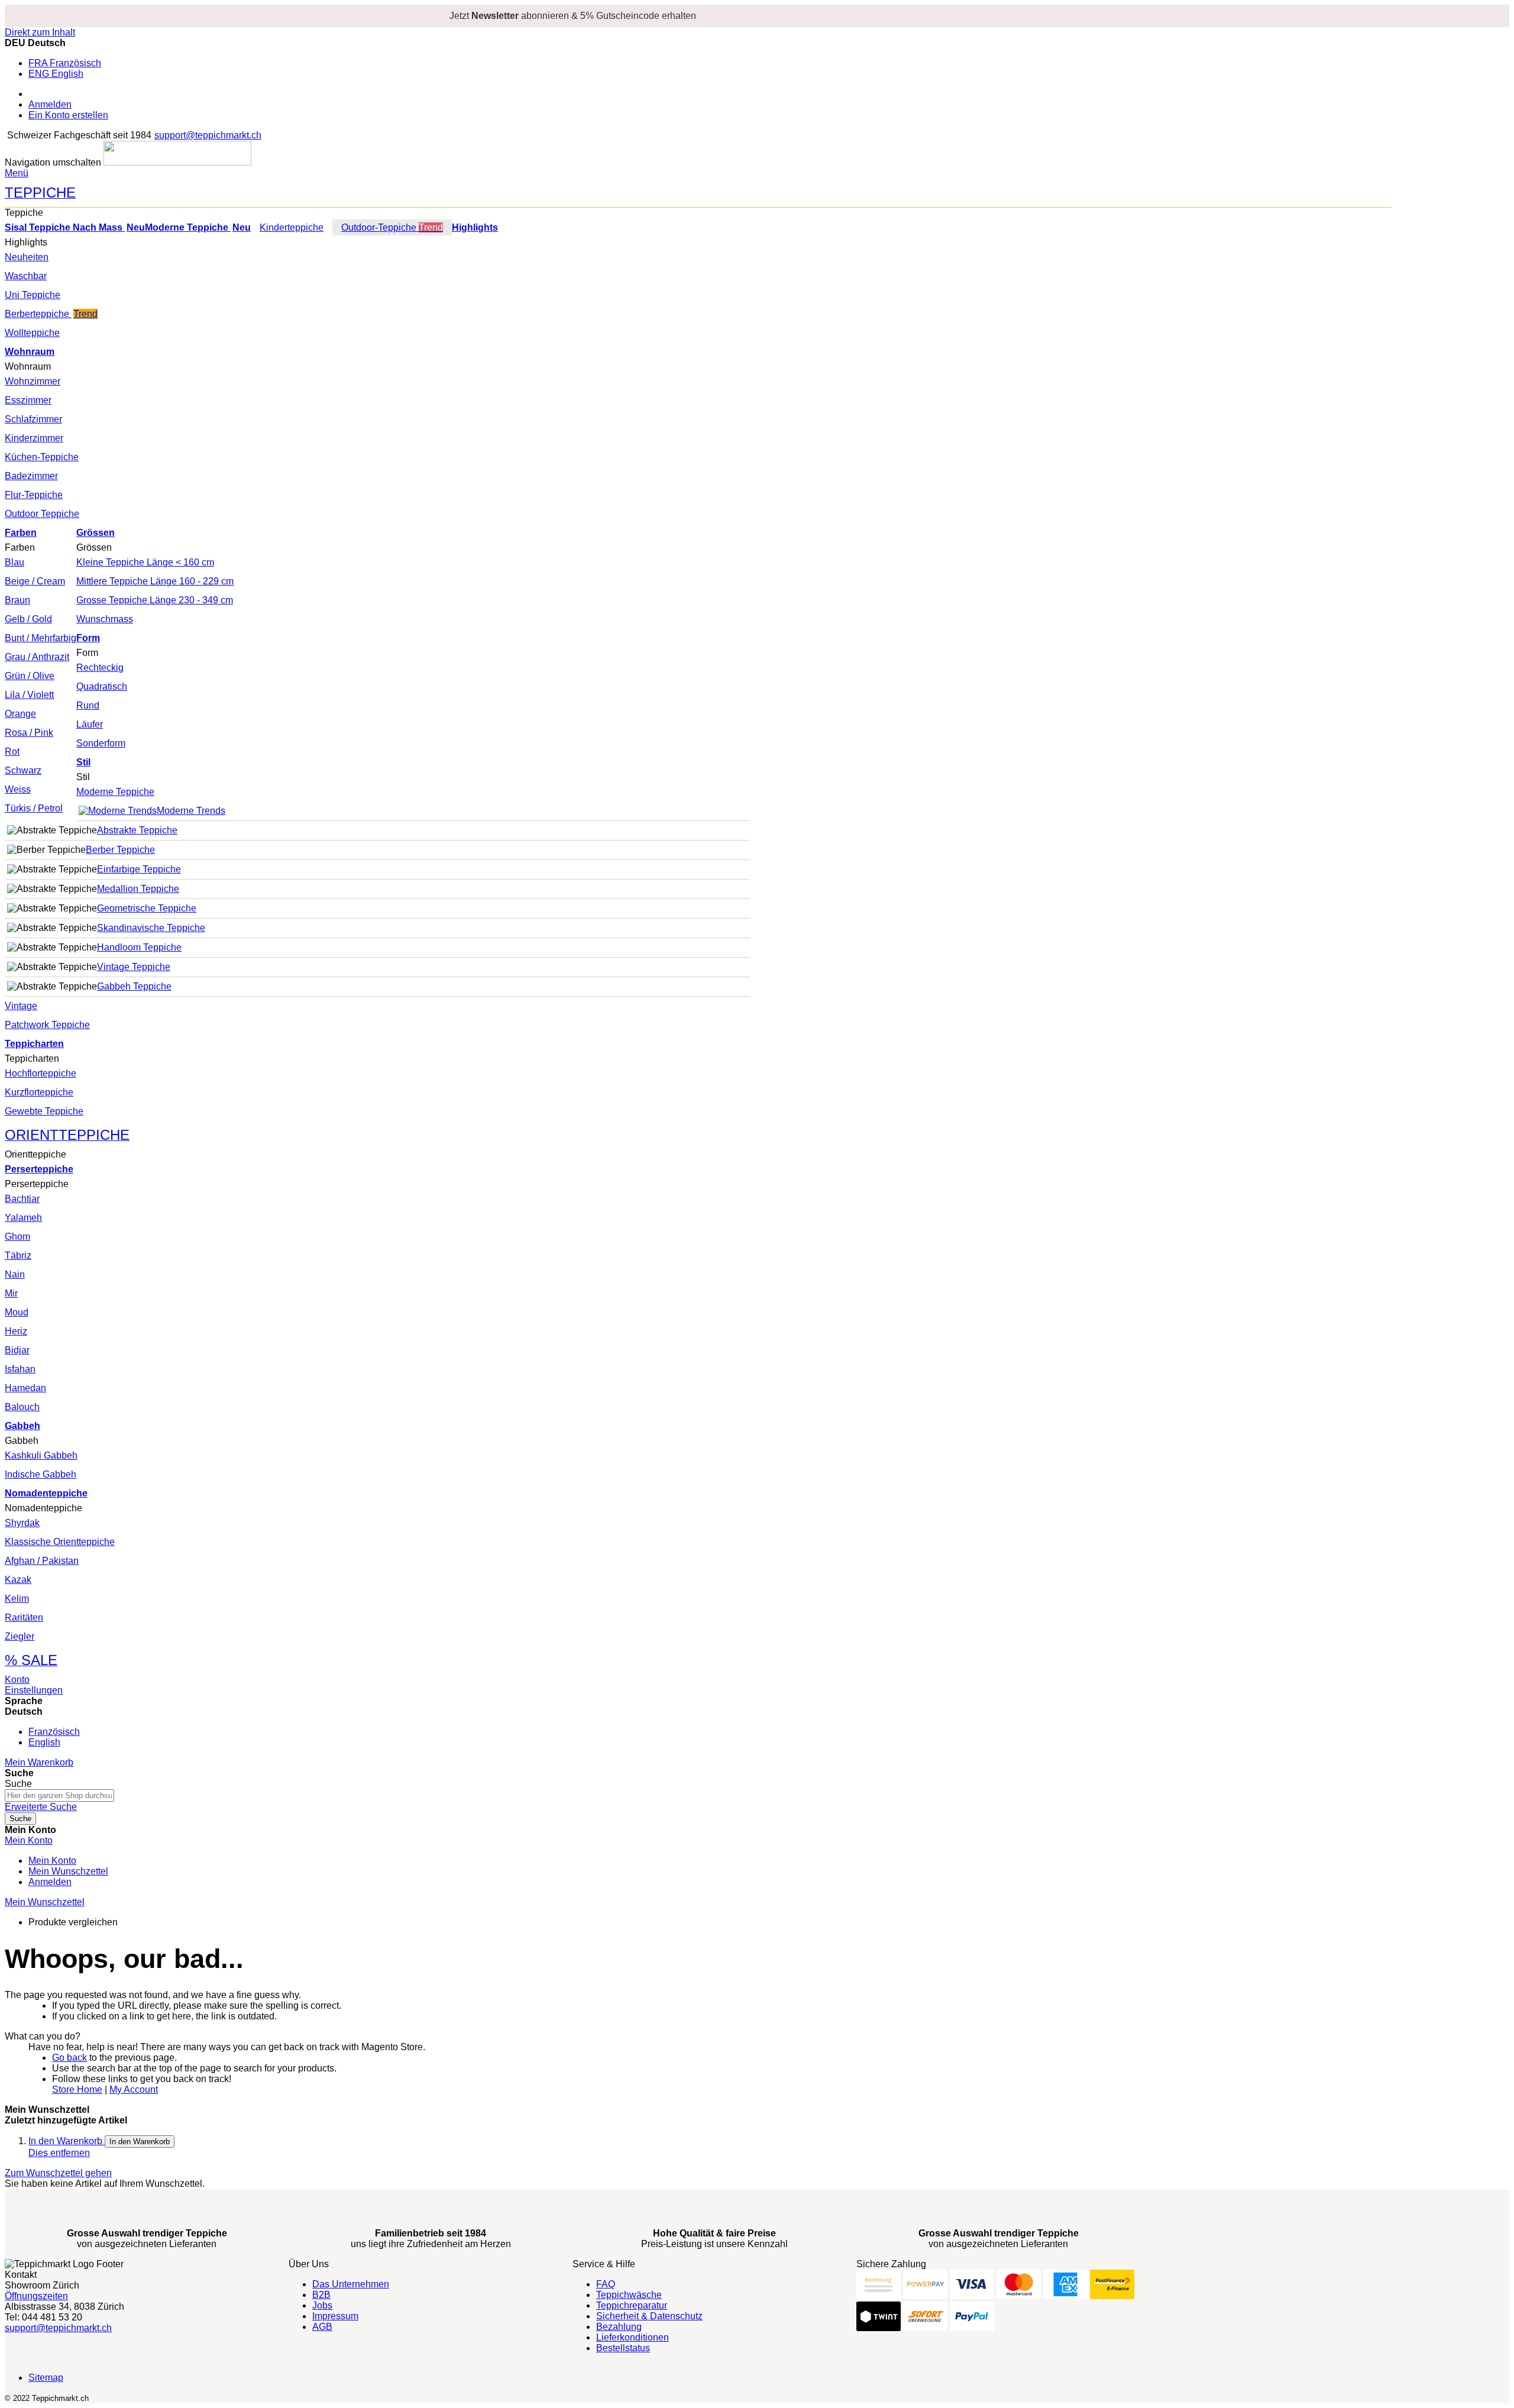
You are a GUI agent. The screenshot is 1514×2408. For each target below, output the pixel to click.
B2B (321, 2295)
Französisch (54, 1732)
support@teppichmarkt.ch (208, 135)
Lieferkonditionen (633, 2337)
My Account (134, 2089)
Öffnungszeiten (36, 2296)
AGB (322, 2327)
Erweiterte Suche (41, 1807)
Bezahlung (619, 2327)
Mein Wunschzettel (68, 1871)
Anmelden (50, 104)
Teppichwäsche (629, 2295)
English (44, 1742)
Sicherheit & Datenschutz (649, 2316)
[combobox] (59, 1796)
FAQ (606, 2284)
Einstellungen (34, 1690)
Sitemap (46, 2378)
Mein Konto (52, 1861)
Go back (69, 2058)
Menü (17, 173)
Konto (17, 1680)
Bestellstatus (623, 2348)
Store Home (77, 2089)
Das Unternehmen (351, 2284)
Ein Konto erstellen (68, 115)
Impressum (335, 2316)
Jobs (322, 2305)
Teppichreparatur (632, 2305)
